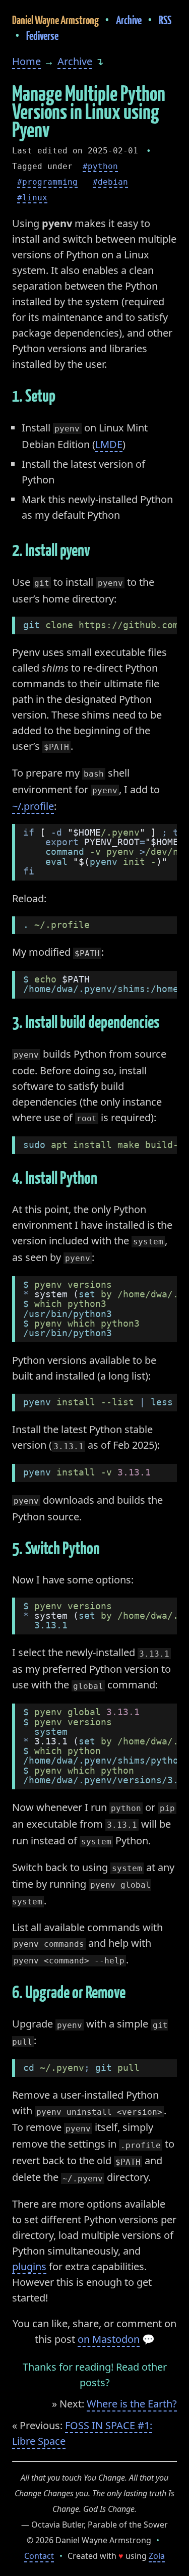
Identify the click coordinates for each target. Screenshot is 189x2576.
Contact (39, 2556)
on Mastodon (109, 2339)
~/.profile (33, 806)
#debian (110, 182)
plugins (29, 2266)
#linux (32, 198)
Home (26, 61)
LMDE (109, 444)
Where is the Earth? (132, 2404)
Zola (157, 2556)
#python (100, 166)
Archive (129, 20)
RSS (165, 20)
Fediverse (42, 36)
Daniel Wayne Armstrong (55, 20)
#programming (47, 182)
